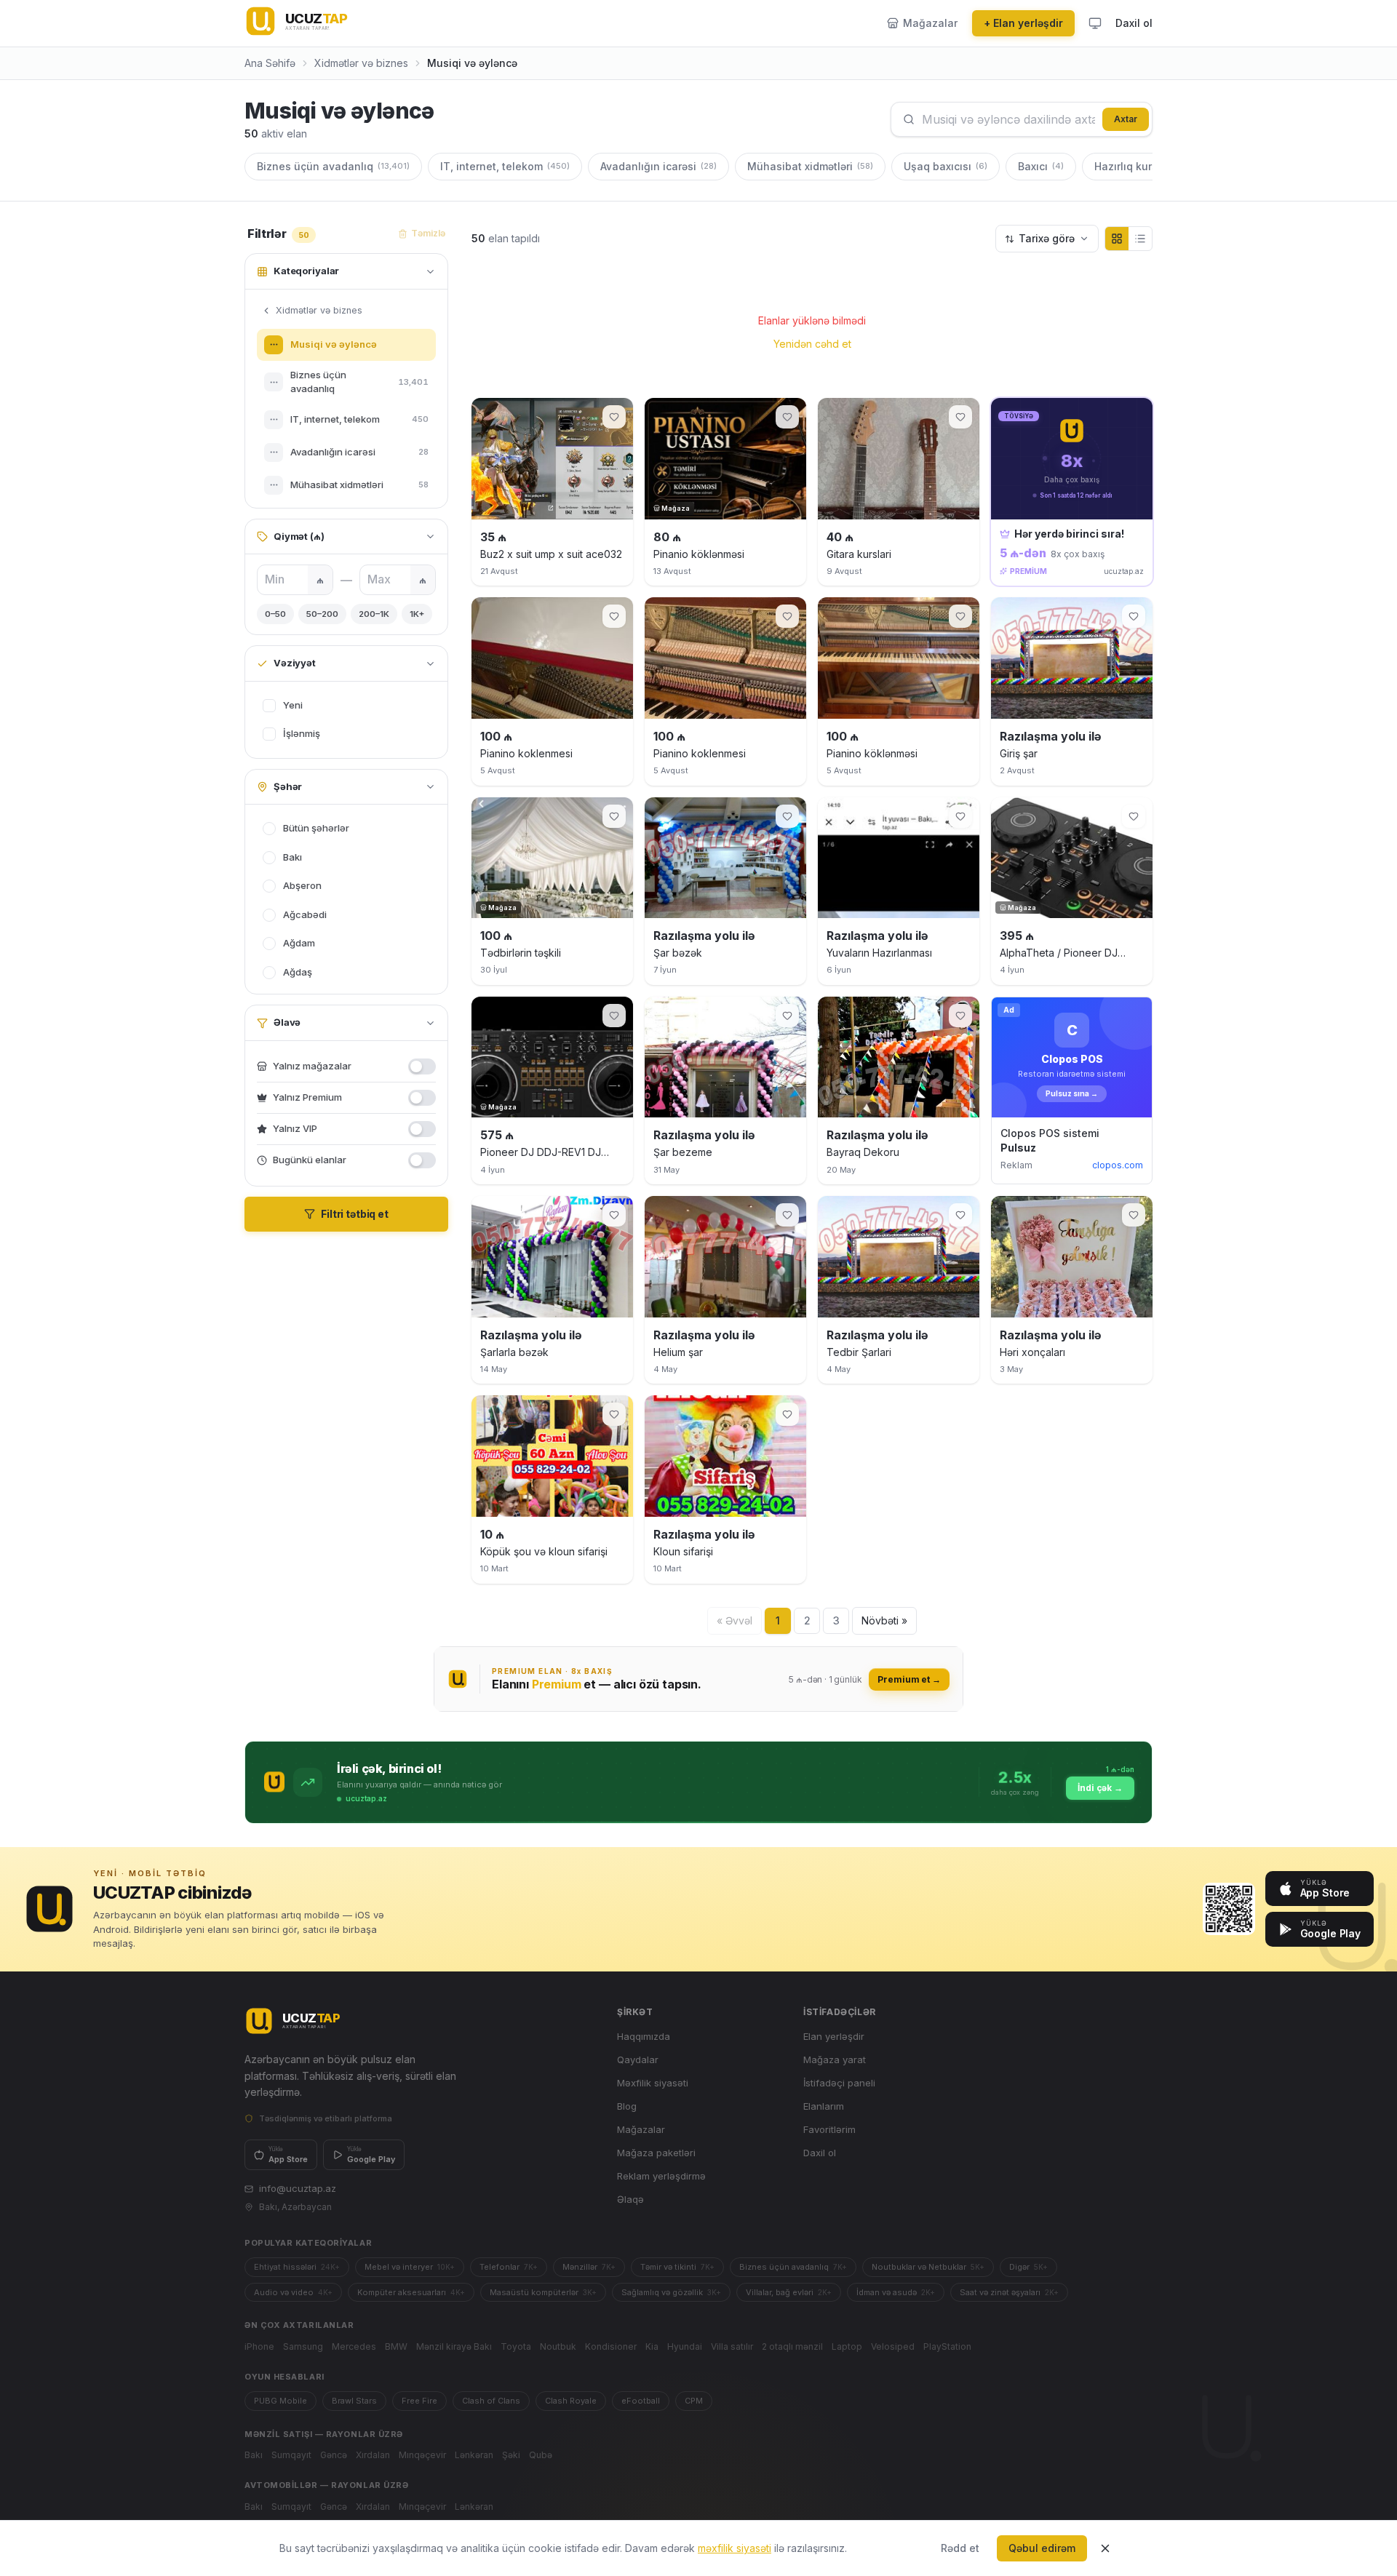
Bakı (254, 2455)
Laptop (847, 2346)
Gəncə (334, 2455)
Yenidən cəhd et (812, 344)
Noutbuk (558, 2346)
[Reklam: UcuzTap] (698, 1679)
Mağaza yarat (835, 2059)
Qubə (541, 2455)
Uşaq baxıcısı (946, 166)
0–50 (275, 614)
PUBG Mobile (280, 2401)
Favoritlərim (829, 2129)
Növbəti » (884, 1620)
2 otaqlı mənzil (792, 2346)
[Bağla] (1105, 2548)
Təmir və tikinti (677, 2267)
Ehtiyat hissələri (297, 2267)
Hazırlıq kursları (1150, 166)
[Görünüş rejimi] (1095, 23)
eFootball (641, 2401)
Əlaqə (630, 2199)
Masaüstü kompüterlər (543, 2292)
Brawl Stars (354, 2401)
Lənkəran (474, 2455)
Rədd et (960, 2548)
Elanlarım (824, 2106)
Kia (652, 2346)
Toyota (516, 2346)
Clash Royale (571, 2401)
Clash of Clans (491, 2401)
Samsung (303, 2346)
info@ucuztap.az (298, 2188)
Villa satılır (732, 2346)
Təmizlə (428, 233)
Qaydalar (638, 2059)
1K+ (417, 614)
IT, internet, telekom (505, 166)
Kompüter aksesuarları (411, 2292)
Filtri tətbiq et (355, 1214)
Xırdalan (373, 2455)
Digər (1028, 2267)
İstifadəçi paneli (839, 2083)
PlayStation (947, 2346)
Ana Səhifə (270, 63)
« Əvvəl (735, 1620)
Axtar (1126, 119)
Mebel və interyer (410, 2267)
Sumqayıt (291, 2455)
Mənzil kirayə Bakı (454, 2346)
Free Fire (419, 2401)
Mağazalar (641, 2129)
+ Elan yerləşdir (1023, 23)
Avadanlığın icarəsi (658, 166)
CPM (694, 2401)
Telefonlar (509, 2267)
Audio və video (293, 2292)
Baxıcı (1041, 166)
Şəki (511, 2455)
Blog (627, 2106)
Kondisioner (611, 2346)
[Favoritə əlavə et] (614, 417)
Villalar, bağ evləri (789, 2292)
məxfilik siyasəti (735, 2548)
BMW (396, 2346)
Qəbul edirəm (1042, 2548)
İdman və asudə (896, 2292)
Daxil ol (1134, 23)
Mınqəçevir (422, 2455)
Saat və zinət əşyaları (1009, 2292)
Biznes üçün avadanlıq (333, 166)
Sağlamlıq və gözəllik (671, 2292)
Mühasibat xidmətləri (810, 166)
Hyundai (685, 2346)
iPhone (259, 2346)
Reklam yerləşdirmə (661, 2176)
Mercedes (354, 2346)
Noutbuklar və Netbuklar (928, 2267)
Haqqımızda (644, 2036)
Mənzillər (589, 2267)
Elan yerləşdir (834, 2036)
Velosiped (893, 2346)
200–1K (374, 614)
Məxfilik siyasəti (653, 2083)
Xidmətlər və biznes (361, 63)
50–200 (322, 614)
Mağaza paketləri (656, 2153)
